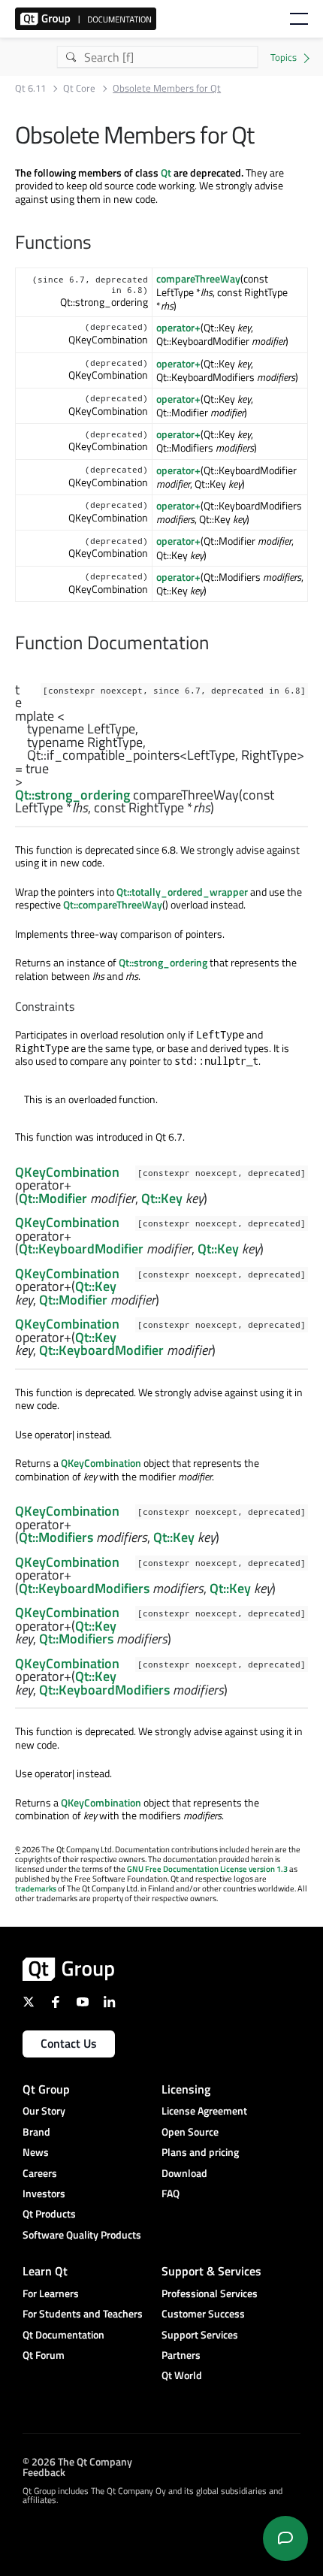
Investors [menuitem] (44, 2193)
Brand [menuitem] (36, 2132)
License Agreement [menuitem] (204, 2110)
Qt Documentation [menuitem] (63, 2334)
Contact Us (69, 2043)
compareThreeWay (198, 278)
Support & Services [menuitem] (211, 2271)
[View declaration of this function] (223, 809)
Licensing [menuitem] (186, 2089)
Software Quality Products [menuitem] (82, 2234)
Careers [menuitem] (40, 2173)
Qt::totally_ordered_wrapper (182, 892)
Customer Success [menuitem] (203, 2313)
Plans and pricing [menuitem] (200, 2152)
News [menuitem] (36, 2152)
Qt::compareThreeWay (113, 904)
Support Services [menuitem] (200, 2334)
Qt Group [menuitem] (46, 2089)
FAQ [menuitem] (171, 2193)
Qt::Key (162, 1198)
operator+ (178, 327)
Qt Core (79, 88)
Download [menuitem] (184, 2173)
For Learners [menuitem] (51, 2293)
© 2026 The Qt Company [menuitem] (77, 2461)
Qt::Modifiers (56, 1537)
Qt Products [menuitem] (49, 2213)
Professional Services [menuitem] (210, 2293)
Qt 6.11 (30, 88)
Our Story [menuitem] (44, 2110)
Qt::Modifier (53, 1198)
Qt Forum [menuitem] (44, 2355)
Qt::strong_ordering (72, 795)
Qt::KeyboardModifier (81, 1249)
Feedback (44, 2472)
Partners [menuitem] (181, 2355)
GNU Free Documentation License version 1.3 (207, 1869)
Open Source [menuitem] (190, 2132)
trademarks (36, 1888)
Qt (166, 172)
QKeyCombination (67, 1172)
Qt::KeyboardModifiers (84, 1588)
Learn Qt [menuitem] (45, 2271)
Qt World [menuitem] (182, 2375)
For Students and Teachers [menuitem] (83, 2313)
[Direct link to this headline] (237, 808)
